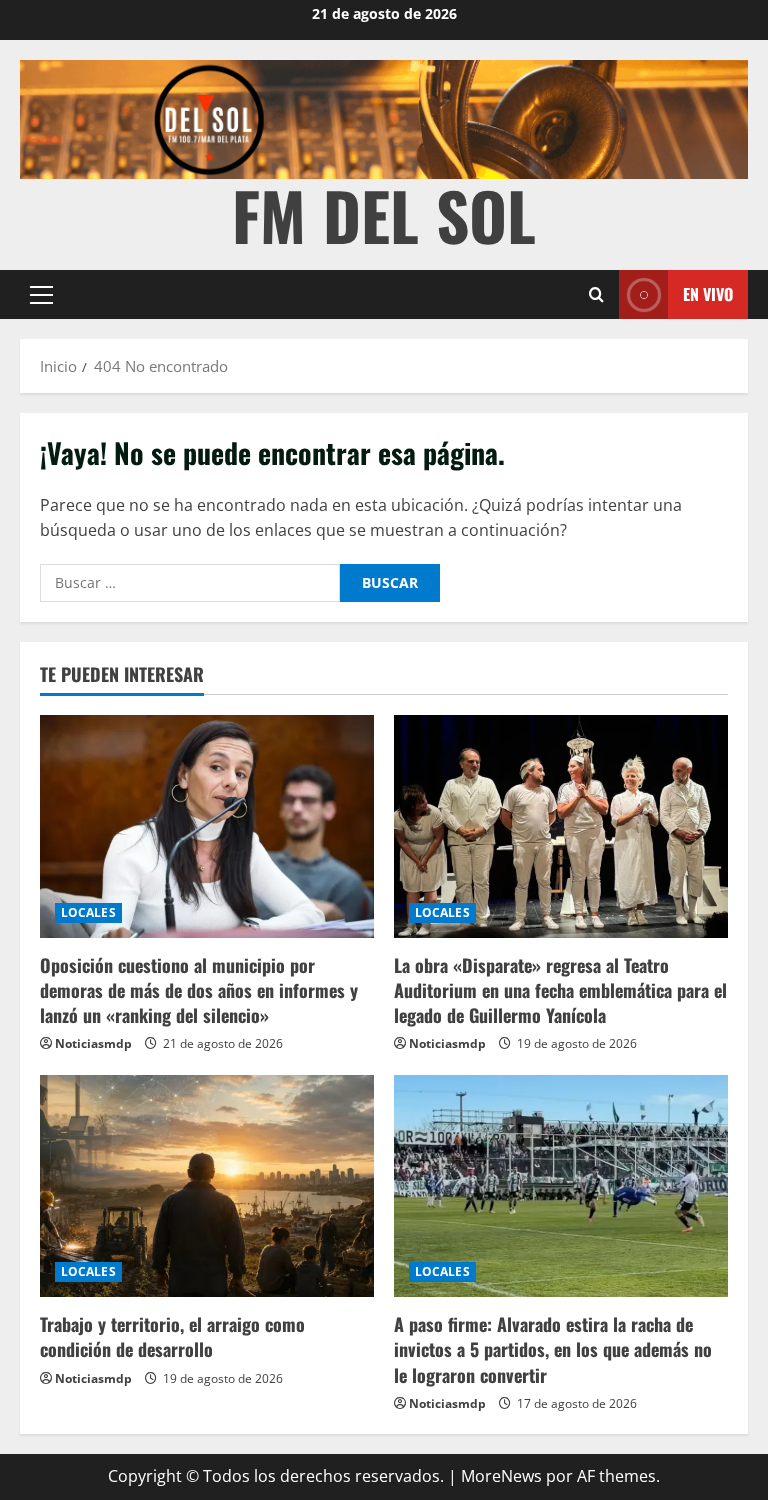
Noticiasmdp (93, 1043)
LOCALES (88, 912)
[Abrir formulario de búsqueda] (596, 294)
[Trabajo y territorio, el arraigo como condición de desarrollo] (207, 1186)
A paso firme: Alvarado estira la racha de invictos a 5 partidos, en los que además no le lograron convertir (553, 1349)
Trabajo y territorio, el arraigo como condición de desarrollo (172, 1336)
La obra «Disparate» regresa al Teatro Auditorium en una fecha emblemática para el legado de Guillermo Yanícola (560, 990)
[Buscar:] (190, 583)
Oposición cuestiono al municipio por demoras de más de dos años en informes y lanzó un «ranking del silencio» (199, 990)
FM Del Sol (384, 214)
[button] (41, 295)
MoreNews (501, 1476)
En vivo (708, 294)
